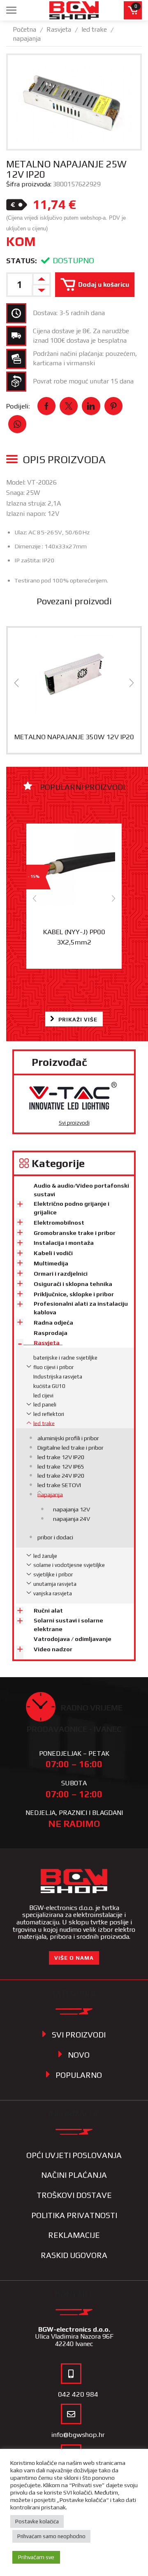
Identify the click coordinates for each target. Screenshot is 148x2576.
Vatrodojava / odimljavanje (73, 1639)
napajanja (27, 38)
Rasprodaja (51, 1333)
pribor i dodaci (55, 1537)
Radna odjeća (53, 1323)
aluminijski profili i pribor (68, 1438)
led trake (94, 29)
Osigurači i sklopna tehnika (73, 1284)
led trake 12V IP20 (61, 1457)
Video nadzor (53, 1649)
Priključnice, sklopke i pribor (74, 1294)
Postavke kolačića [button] (37, 2521)
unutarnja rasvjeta (55, 1584)
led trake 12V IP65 (61, 1467)
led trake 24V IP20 (61, 1476)
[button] (16, 683)
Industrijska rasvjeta (58, 1377)
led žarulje (45, 1556)
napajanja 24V (72, 1519)
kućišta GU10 (49, 1386)
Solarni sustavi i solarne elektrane (68, 1625)
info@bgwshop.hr (78, 2434)
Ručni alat (48, 1611)
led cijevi (43, 1396)
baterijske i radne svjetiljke (65, 1358)
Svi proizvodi (74, 1123)
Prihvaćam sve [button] (36, 2557)
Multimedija (51, 1263)
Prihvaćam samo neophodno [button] (51, 2536)
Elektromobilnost (59, 1223)
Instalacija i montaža (64, 1243)
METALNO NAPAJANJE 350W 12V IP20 (74, 737)
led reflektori (49, 1414)
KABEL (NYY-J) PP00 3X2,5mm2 (74, 937)
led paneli (45, 1405)
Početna (24, 29)
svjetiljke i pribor (53, 1575)
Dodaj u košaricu (104, 284)
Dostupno (73, 260)
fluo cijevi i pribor (53, 1367)
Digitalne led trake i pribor (71, 1448)
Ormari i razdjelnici (61, 1274)
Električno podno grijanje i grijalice (72, 1208)
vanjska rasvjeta (53, 1593)
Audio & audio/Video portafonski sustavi (81, 1190)
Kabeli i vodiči (53, 1253)
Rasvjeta (59, 29)
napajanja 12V (72, 1509)
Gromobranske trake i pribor (75, 1233)
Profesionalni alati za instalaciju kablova (81, 1308)
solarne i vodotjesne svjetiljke (69, 1565)
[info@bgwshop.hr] (71, 2414)
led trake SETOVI (59, 1485)
